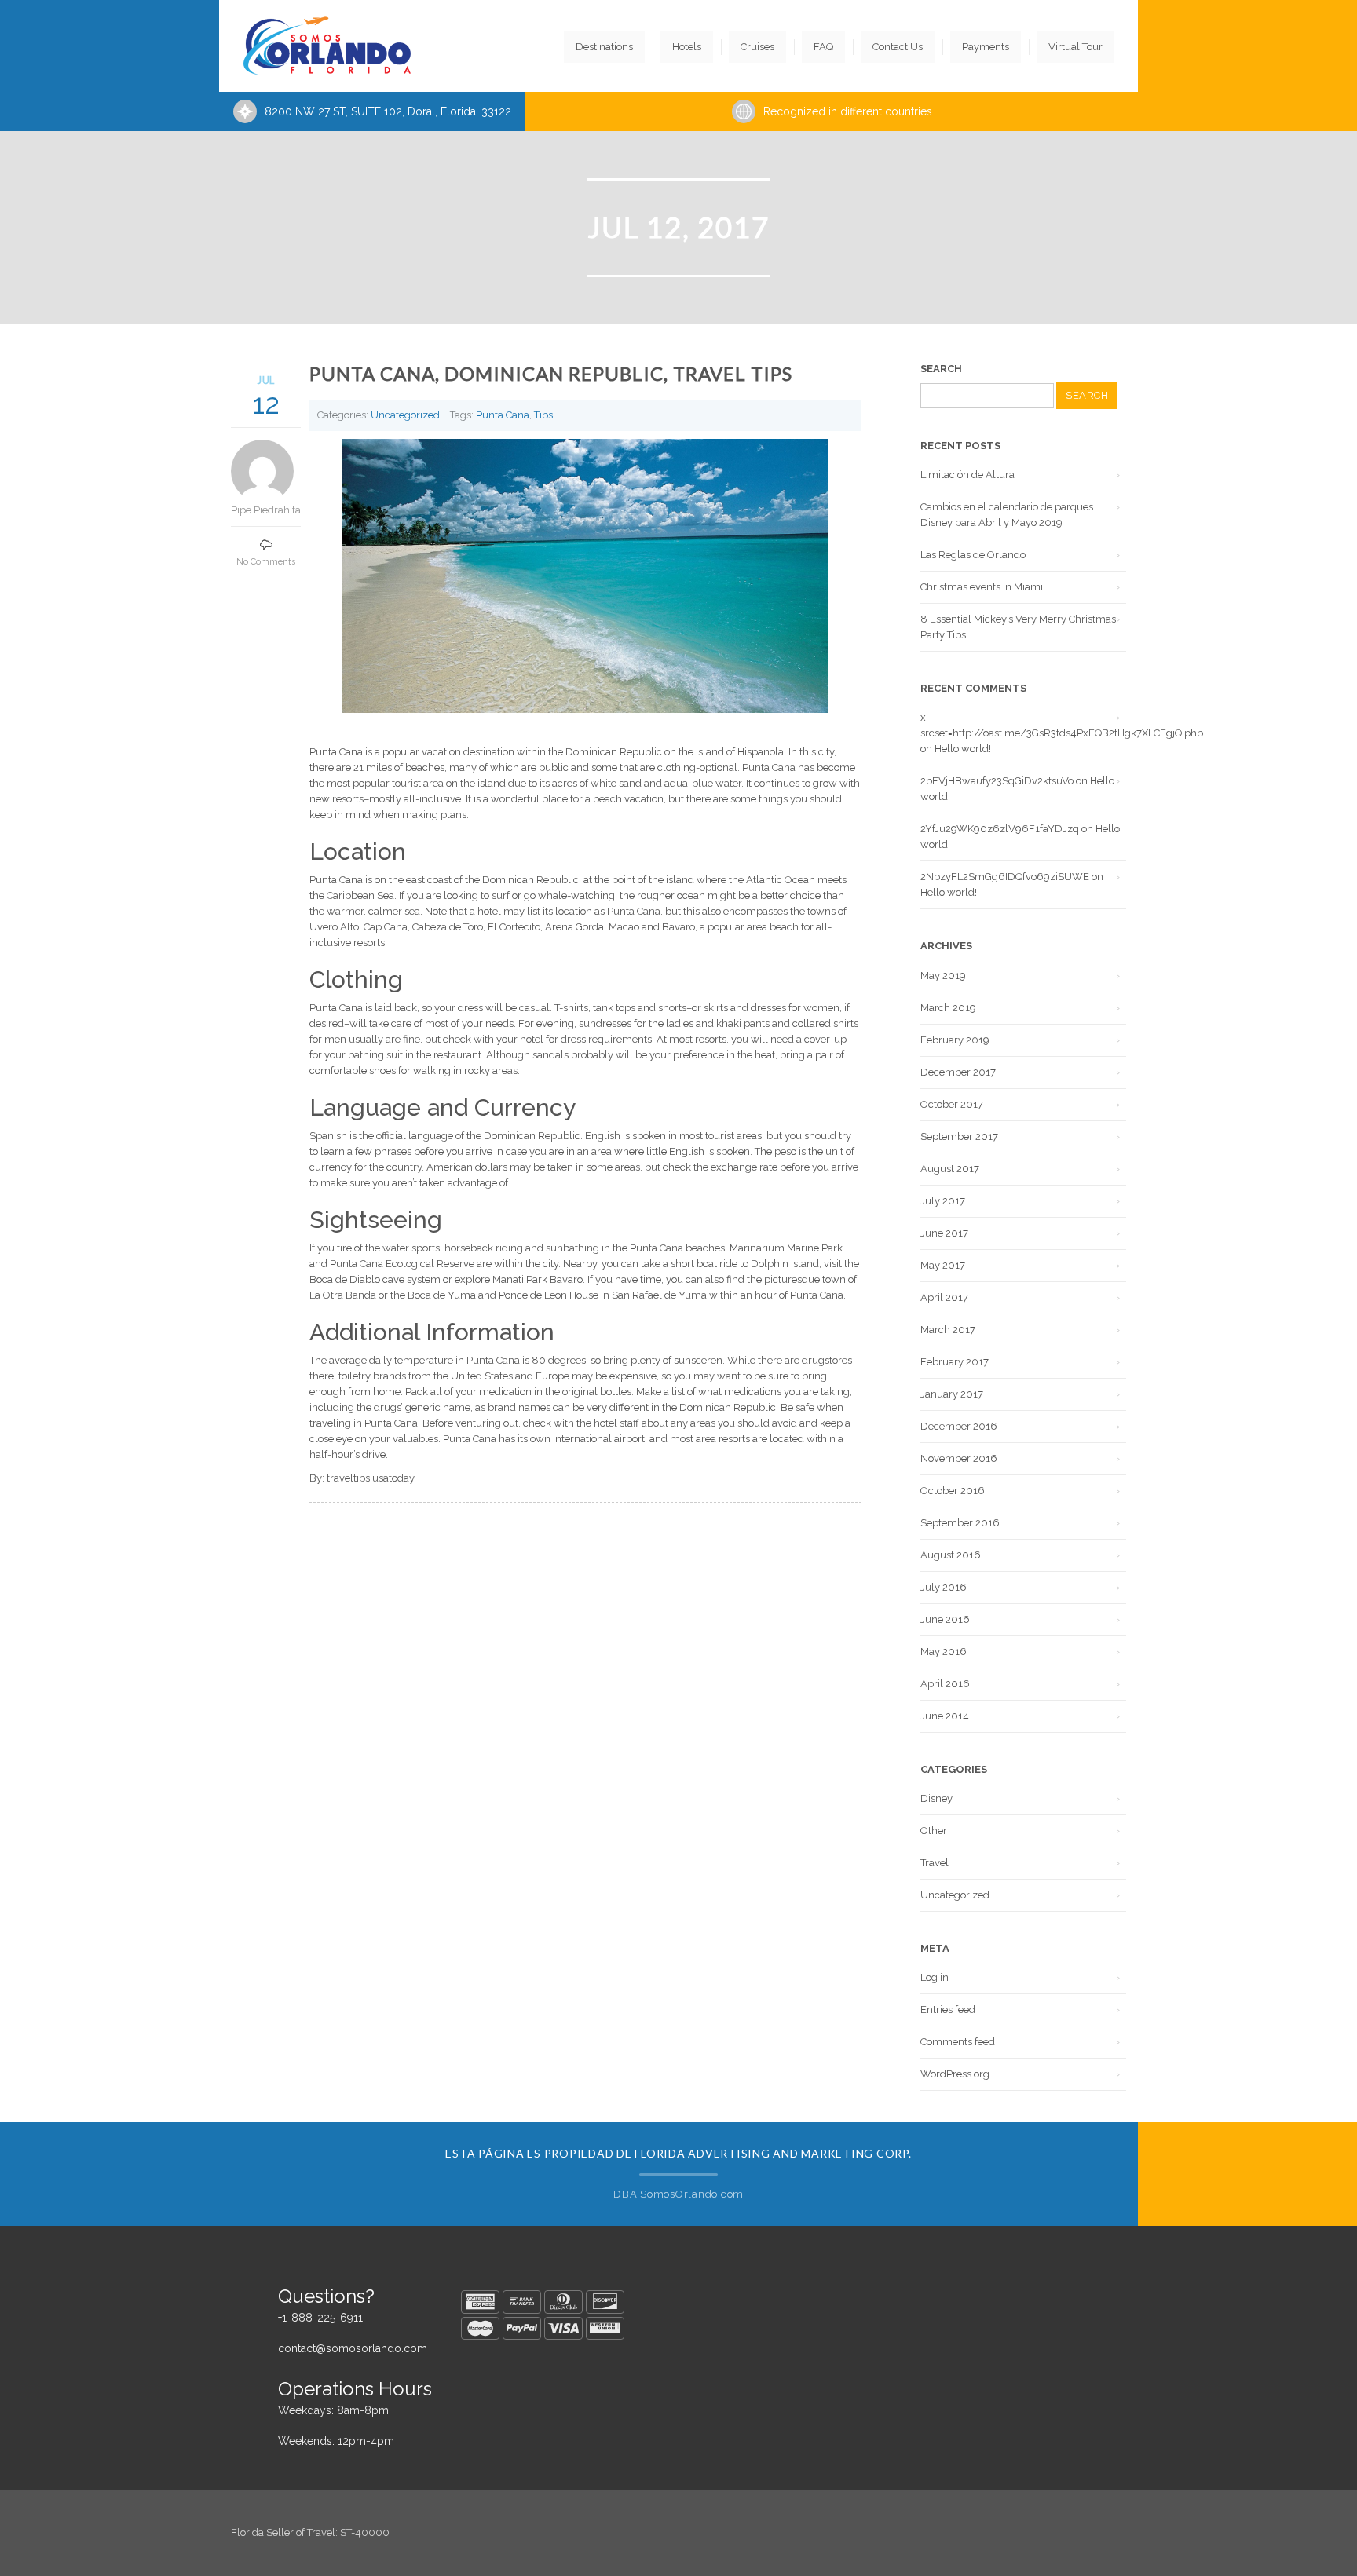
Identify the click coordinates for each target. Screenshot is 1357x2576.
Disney (936, 1798)
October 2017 (952, 1104)
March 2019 (948, 1008)
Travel (935, 1863)
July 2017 (943, 1201)
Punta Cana (503, 415)
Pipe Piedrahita (266, 510)
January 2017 (952, 1394)
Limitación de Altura (967, 475)
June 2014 (945, 1716)
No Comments (266, 562)
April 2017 (944, 1297)
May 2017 (943, 1265)
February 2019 (955, 1040)
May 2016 (944, 1652)
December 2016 (959, 1426)
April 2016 (945, 1684)
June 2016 (945, 1619)
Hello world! (963, 749)
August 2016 (951, 1555)
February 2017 (955, 1362)
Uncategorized (405, 415)
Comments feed (958, 2042)
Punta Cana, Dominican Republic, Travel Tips (551, 373)
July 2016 (944, 1587)
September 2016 (960, 1523)
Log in (935, 1977)
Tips (543, 415)
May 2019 (943, 976)
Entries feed (948, 2010)
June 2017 (944, 1233)
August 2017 (950, 1169)
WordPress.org (955, 2074)
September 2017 (959, 1136)
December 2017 (958, 1072)
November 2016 (959, 1458)
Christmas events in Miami (982, 587)
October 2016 (953, 1491)
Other (934, 1831)
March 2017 (948, 1330)
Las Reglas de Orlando (973, 555)
